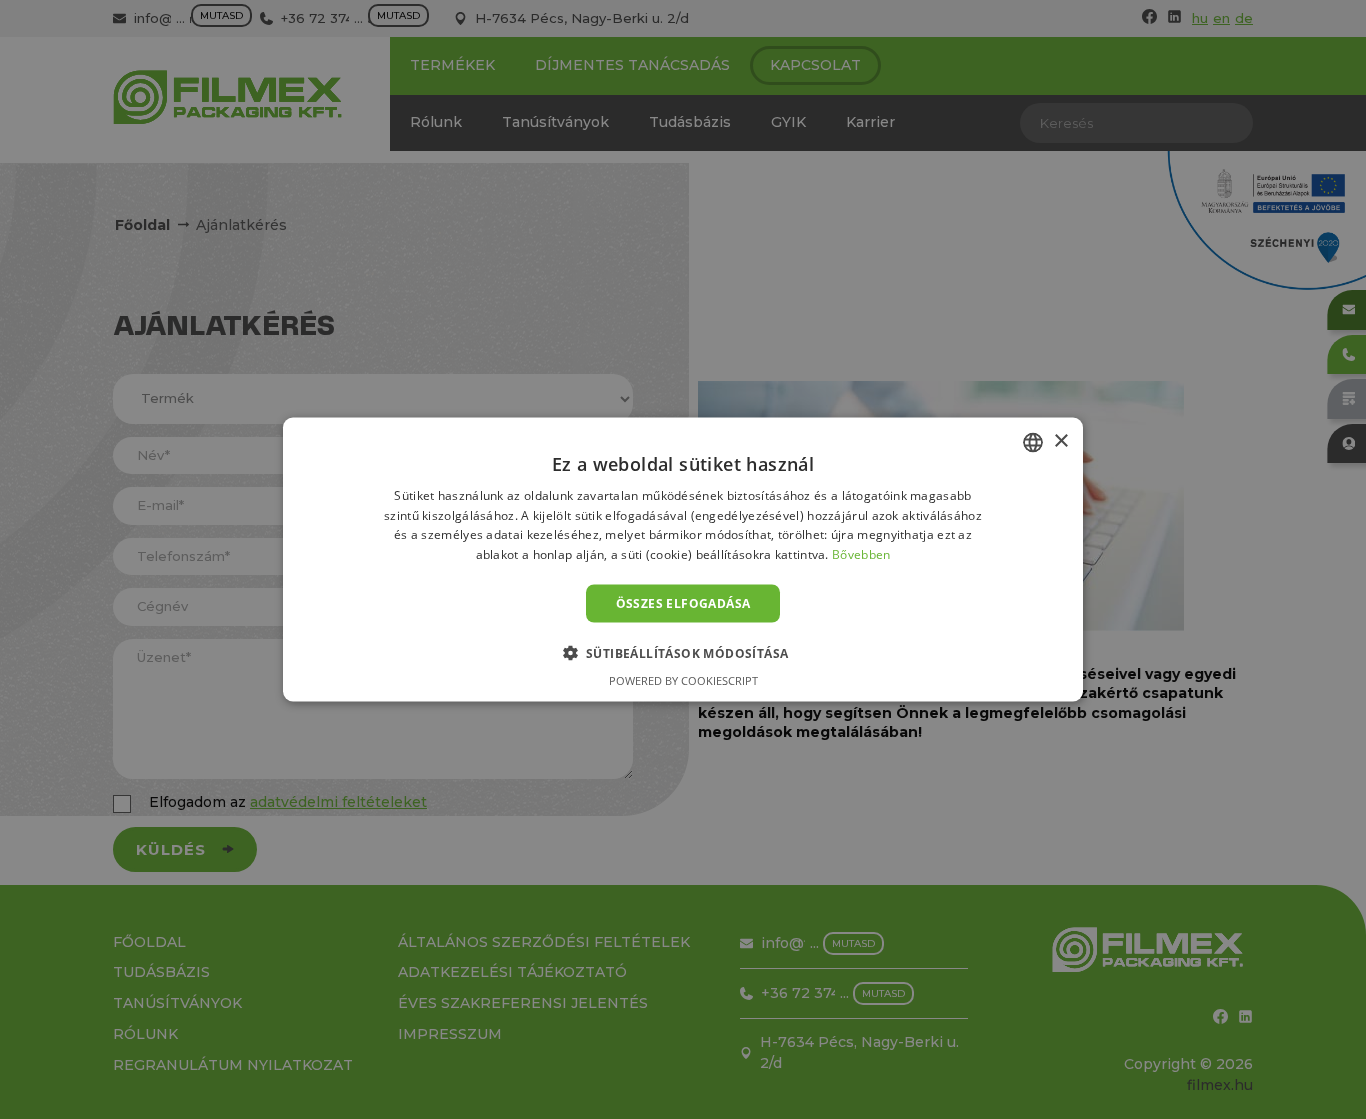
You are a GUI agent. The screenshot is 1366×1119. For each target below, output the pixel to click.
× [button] (1060, 441)
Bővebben (861, 554)
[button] (683, 653)
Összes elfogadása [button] (683, 603)
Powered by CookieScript (683, 680)
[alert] (683, 559)
